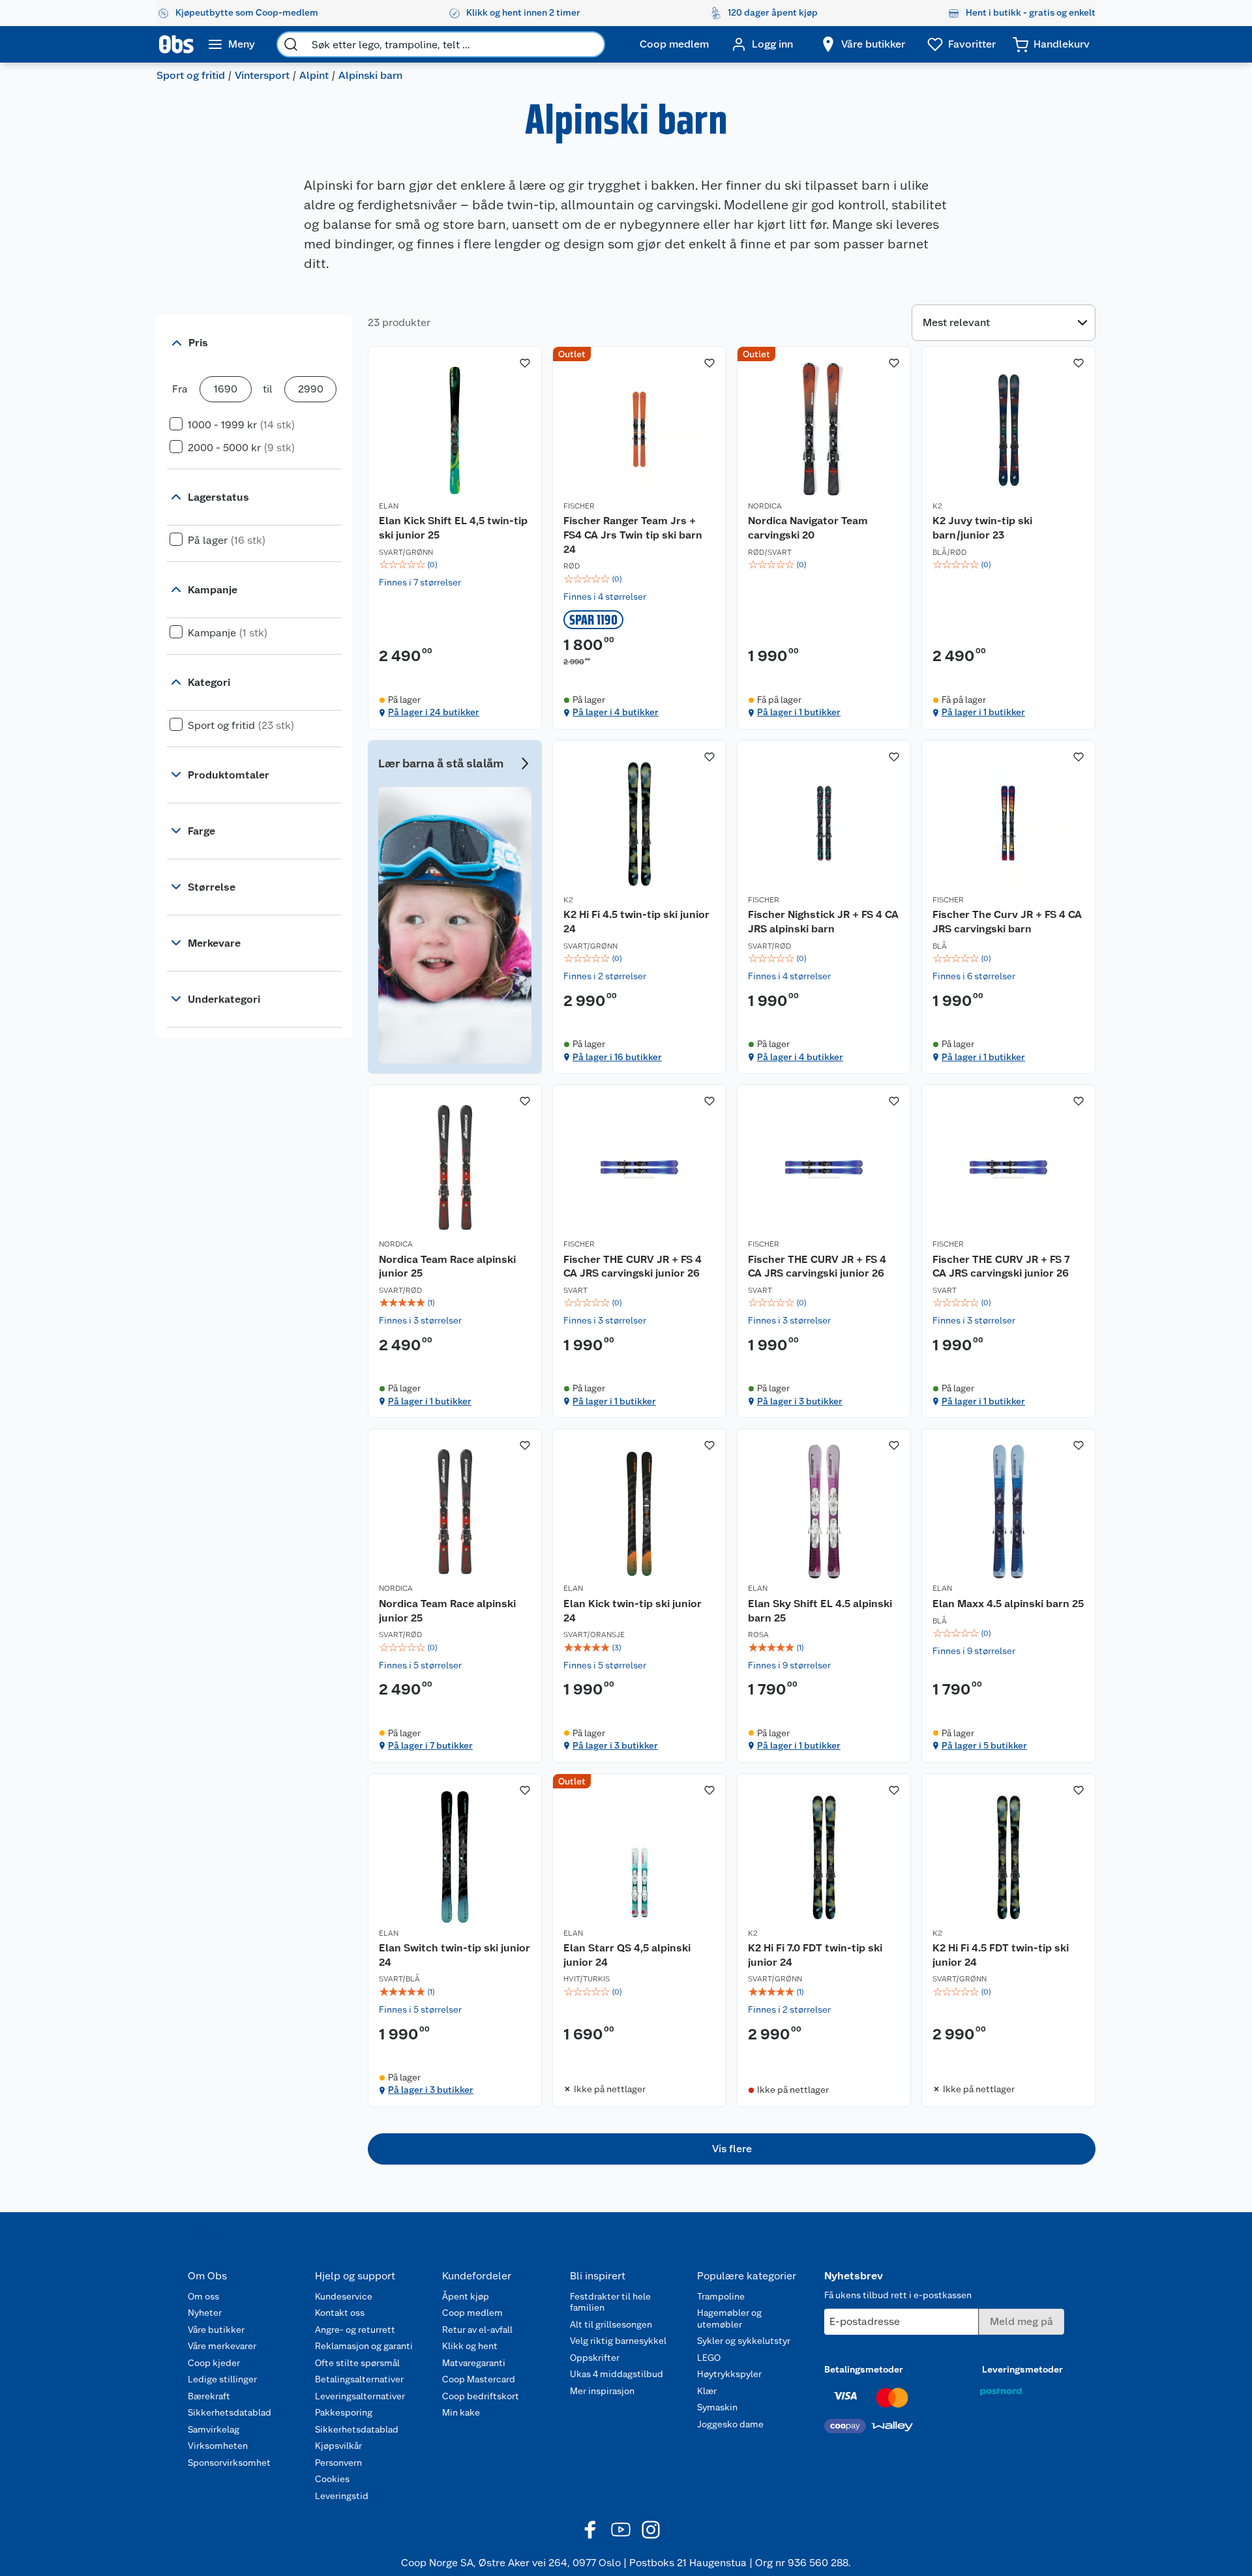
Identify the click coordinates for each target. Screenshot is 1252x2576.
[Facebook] (591, 2530)
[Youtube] (621, 2530)
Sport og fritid (191, 75)
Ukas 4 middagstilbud (617, 2374)
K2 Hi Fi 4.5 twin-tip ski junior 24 (636, 922)
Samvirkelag (214, 2429)
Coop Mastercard (479, 2379)
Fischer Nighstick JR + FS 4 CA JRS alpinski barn (823, 922)
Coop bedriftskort (481, 2396)
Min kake (461, 2412)
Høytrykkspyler (729, 2374)
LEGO (709, 2358)
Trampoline (721, 2296)
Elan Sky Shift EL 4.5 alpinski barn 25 (820, 1611)
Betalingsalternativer (359, 2379)
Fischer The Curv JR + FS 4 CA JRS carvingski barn (1007, 922)
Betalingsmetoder (864, 2369)
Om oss (203, 2296)
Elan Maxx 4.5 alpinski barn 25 (1008, 1604)
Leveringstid (342, 2496)
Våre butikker (216, 2330)
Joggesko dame (730, 2424)
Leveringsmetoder (1022, 2369)
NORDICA (765, 506)
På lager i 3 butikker (800, 1401)
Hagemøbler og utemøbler (729, 2318)
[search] (291, 44)
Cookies (332, 2479)
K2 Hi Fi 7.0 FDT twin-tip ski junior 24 (815, 1955)
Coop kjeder (214, 2363)
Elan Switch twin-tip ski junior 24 (455, 1955)
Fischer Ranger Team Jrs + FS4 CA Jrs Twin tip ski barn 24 (633, 535)
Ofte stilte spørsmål (357, 2363)
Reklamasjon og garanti (364, 2346)
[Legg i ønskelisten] (525, 363)
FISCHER (579, 506)
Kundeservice (344, 2296)
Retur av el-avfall (477, 2330)
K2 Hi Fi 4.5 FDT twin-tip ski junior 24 (1001, 1955)
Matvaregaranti (474, 2363)
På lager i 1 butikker (799, 712)
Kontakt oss (340, 2313)
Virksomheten (218, 2446)
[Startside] (176, 44)
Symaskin (717, 2407)
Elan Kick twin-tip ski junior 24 (633, 1611)
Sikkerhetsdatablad (230, 2412)
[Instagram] (651, 2530)
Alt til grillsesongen (611, 2324)
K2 (937, 506)
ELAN (389, 506)
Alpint (314, 75)
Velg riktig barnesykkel (618, 2341)
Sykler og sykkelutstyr (744, 2341)
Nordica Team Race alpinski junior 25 (447, 1266)
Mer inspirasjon (602, 2391)
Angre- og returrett (355, 2330)
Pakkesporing (344, 2412)
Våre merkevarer (222, 2346)
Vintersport (262, 75)
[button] (732, 2149)
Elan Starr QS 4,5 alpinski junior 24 (627, 1955)
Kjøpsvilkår (338, 2446)
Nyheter (205, 2313)
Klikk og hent (470, 2346)
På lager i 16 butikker (617, 1057)
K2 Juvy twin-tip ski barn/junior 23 (982, 528)
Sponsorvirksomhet (229, 2463)
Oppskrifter (595, 2358)
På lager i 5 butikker (984, 1745)
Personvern (338, 2463)
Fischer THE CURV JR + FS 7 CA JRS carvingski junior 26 (1001, 1266)
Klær (707, 2391)
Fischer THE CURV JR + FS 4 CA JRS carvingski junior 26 (633, 1266)
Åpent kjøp (466, 2296)
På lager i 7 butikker (430, 1745)
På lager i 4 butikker (616, 712)
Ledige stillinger (222, 2379)
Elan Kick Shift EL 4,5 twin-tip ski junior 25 (453, 528)
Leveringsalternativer (360, 2396)
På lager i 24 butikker (434, 712)
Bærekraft (209, 2396)
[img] (455, 565)
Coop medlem (472, 2313)
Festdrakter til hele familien (610, 2302)
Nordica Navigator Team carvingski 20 (808, 528)
